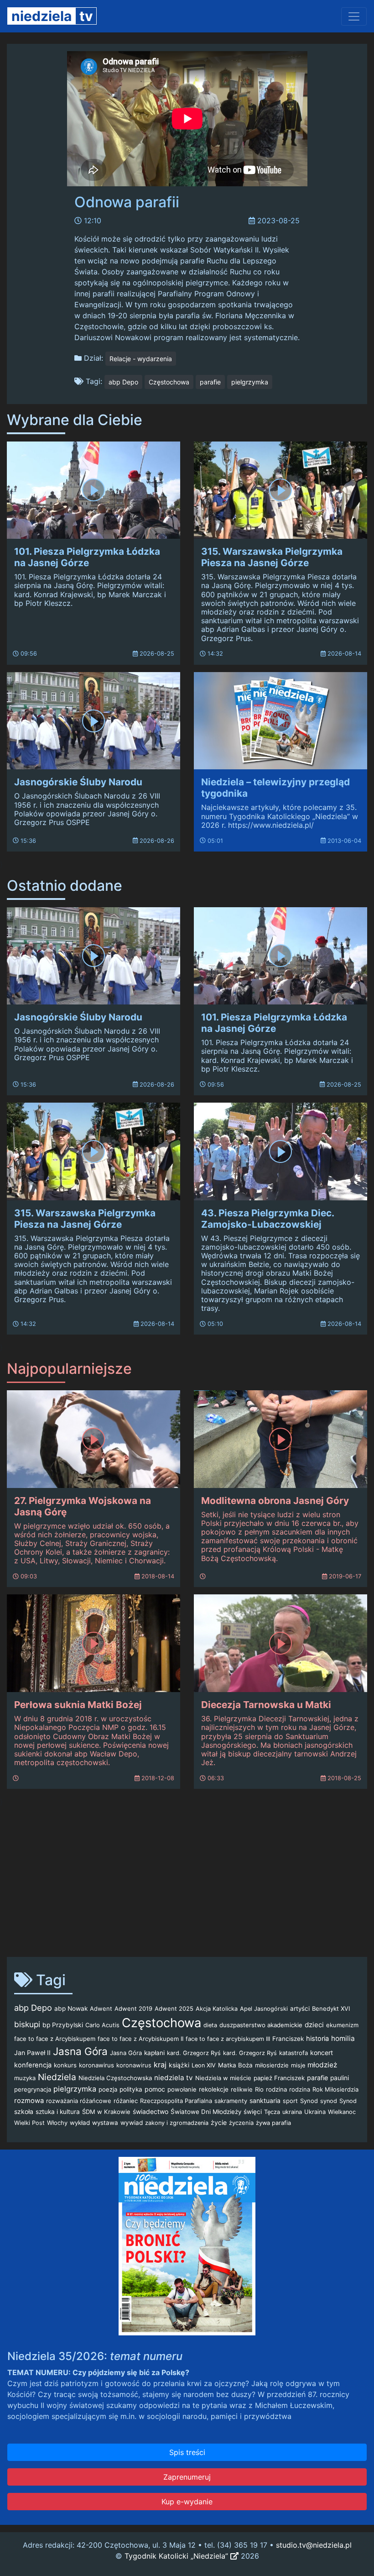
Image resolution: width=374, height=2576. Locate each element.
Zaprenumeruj (187, 2477)
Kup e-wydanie (187, 2502)
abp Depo (123, 382)
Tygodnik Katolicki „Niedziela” (177, 2556)
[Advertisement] (187, 1878)
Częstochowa (169, 382)
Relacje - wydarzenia (141, 359)
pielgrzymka (250, 382)
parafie (210, 382)
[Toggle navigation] (354, 16)
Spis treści (187, 2452)
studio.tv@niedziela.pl (314, 2545)
